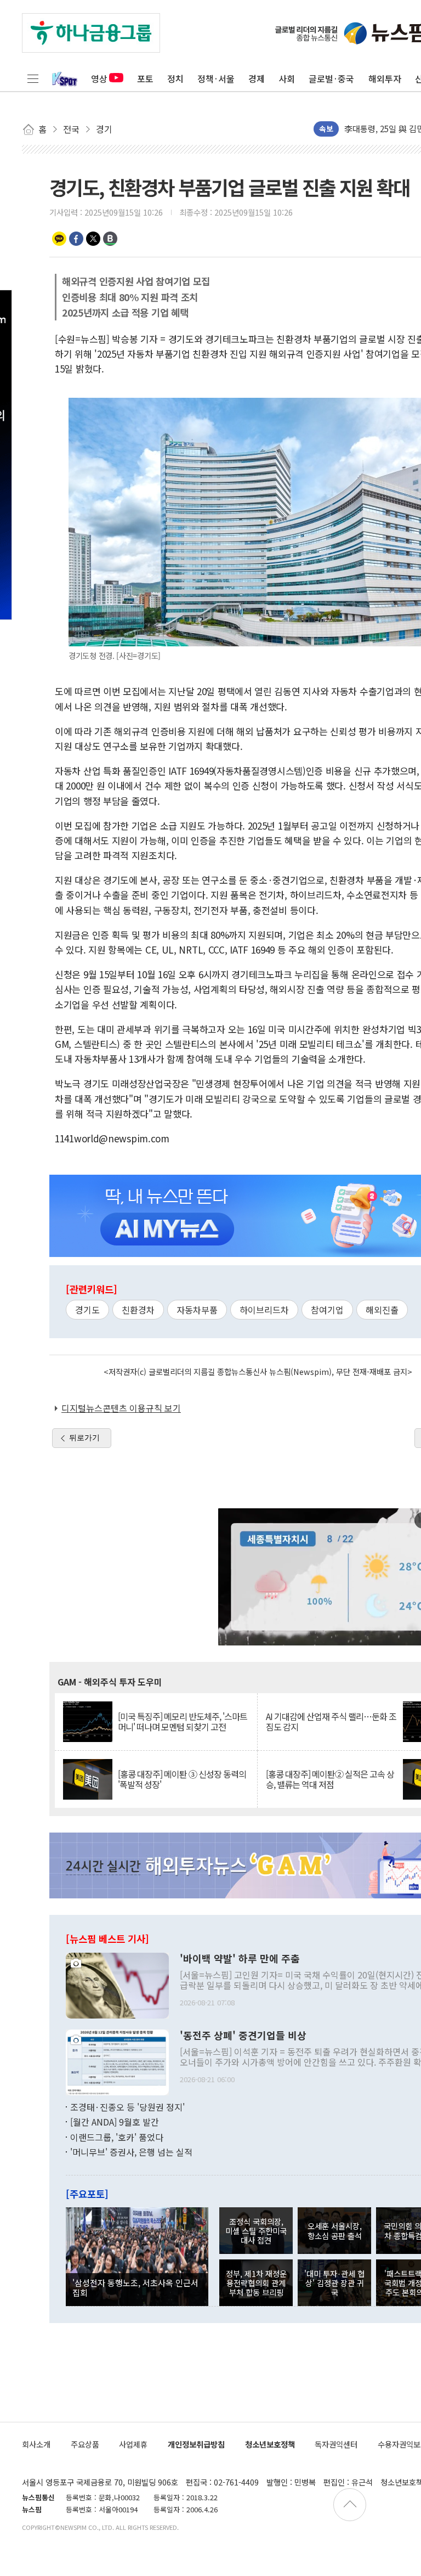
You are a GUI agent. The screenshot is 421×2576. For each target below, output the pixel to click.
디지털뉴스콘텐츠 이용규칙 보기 (121, 1408)
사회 (287, 78)
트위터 (93, 239)
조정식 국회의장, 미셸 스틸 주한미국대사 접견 (256, 2231)
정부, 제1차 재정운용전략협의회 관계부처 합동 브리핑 (256, 2283)
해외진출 (382, 1310)
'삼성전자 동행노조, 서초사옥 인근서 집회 (135, 2287)
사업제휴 (133, 2444)
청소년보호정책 (270, 2444)
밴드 (110, 239)
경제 (257, 78)
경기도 (87, 1310)
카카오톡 (59, 239)
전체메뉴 (33, 78)
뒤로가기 (84, 1438)
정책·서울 (216, 78)
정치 (175, 78)
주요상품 (85, 2444)
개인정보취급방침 (196, 2444)
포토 (145, 78)
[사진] (117, 1984)
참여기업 (327, 1310)
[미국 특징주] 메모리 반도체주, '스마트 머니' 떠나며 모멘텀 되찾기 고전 (183, 1722)
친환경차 (138, 1310)
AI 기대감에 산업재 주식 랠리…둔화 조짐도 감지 (331, 1722)
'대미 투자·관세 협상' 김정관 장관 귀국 (334, 2283)
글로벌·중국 (331, 78)
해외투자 (385, 78)
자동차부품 (197, 1310)
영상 (99, 78)
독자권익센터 (336, 2444)
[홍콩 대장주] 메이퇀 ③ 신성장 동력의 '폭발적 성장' (182, 1779)
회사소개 (36, 2444)
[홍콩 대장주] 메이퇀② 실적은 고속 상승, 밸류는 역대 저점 (330, 1779)
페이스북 (76, 239)
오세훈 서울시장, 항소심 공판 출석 (335, 2230)
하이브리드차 (264, 1310)
